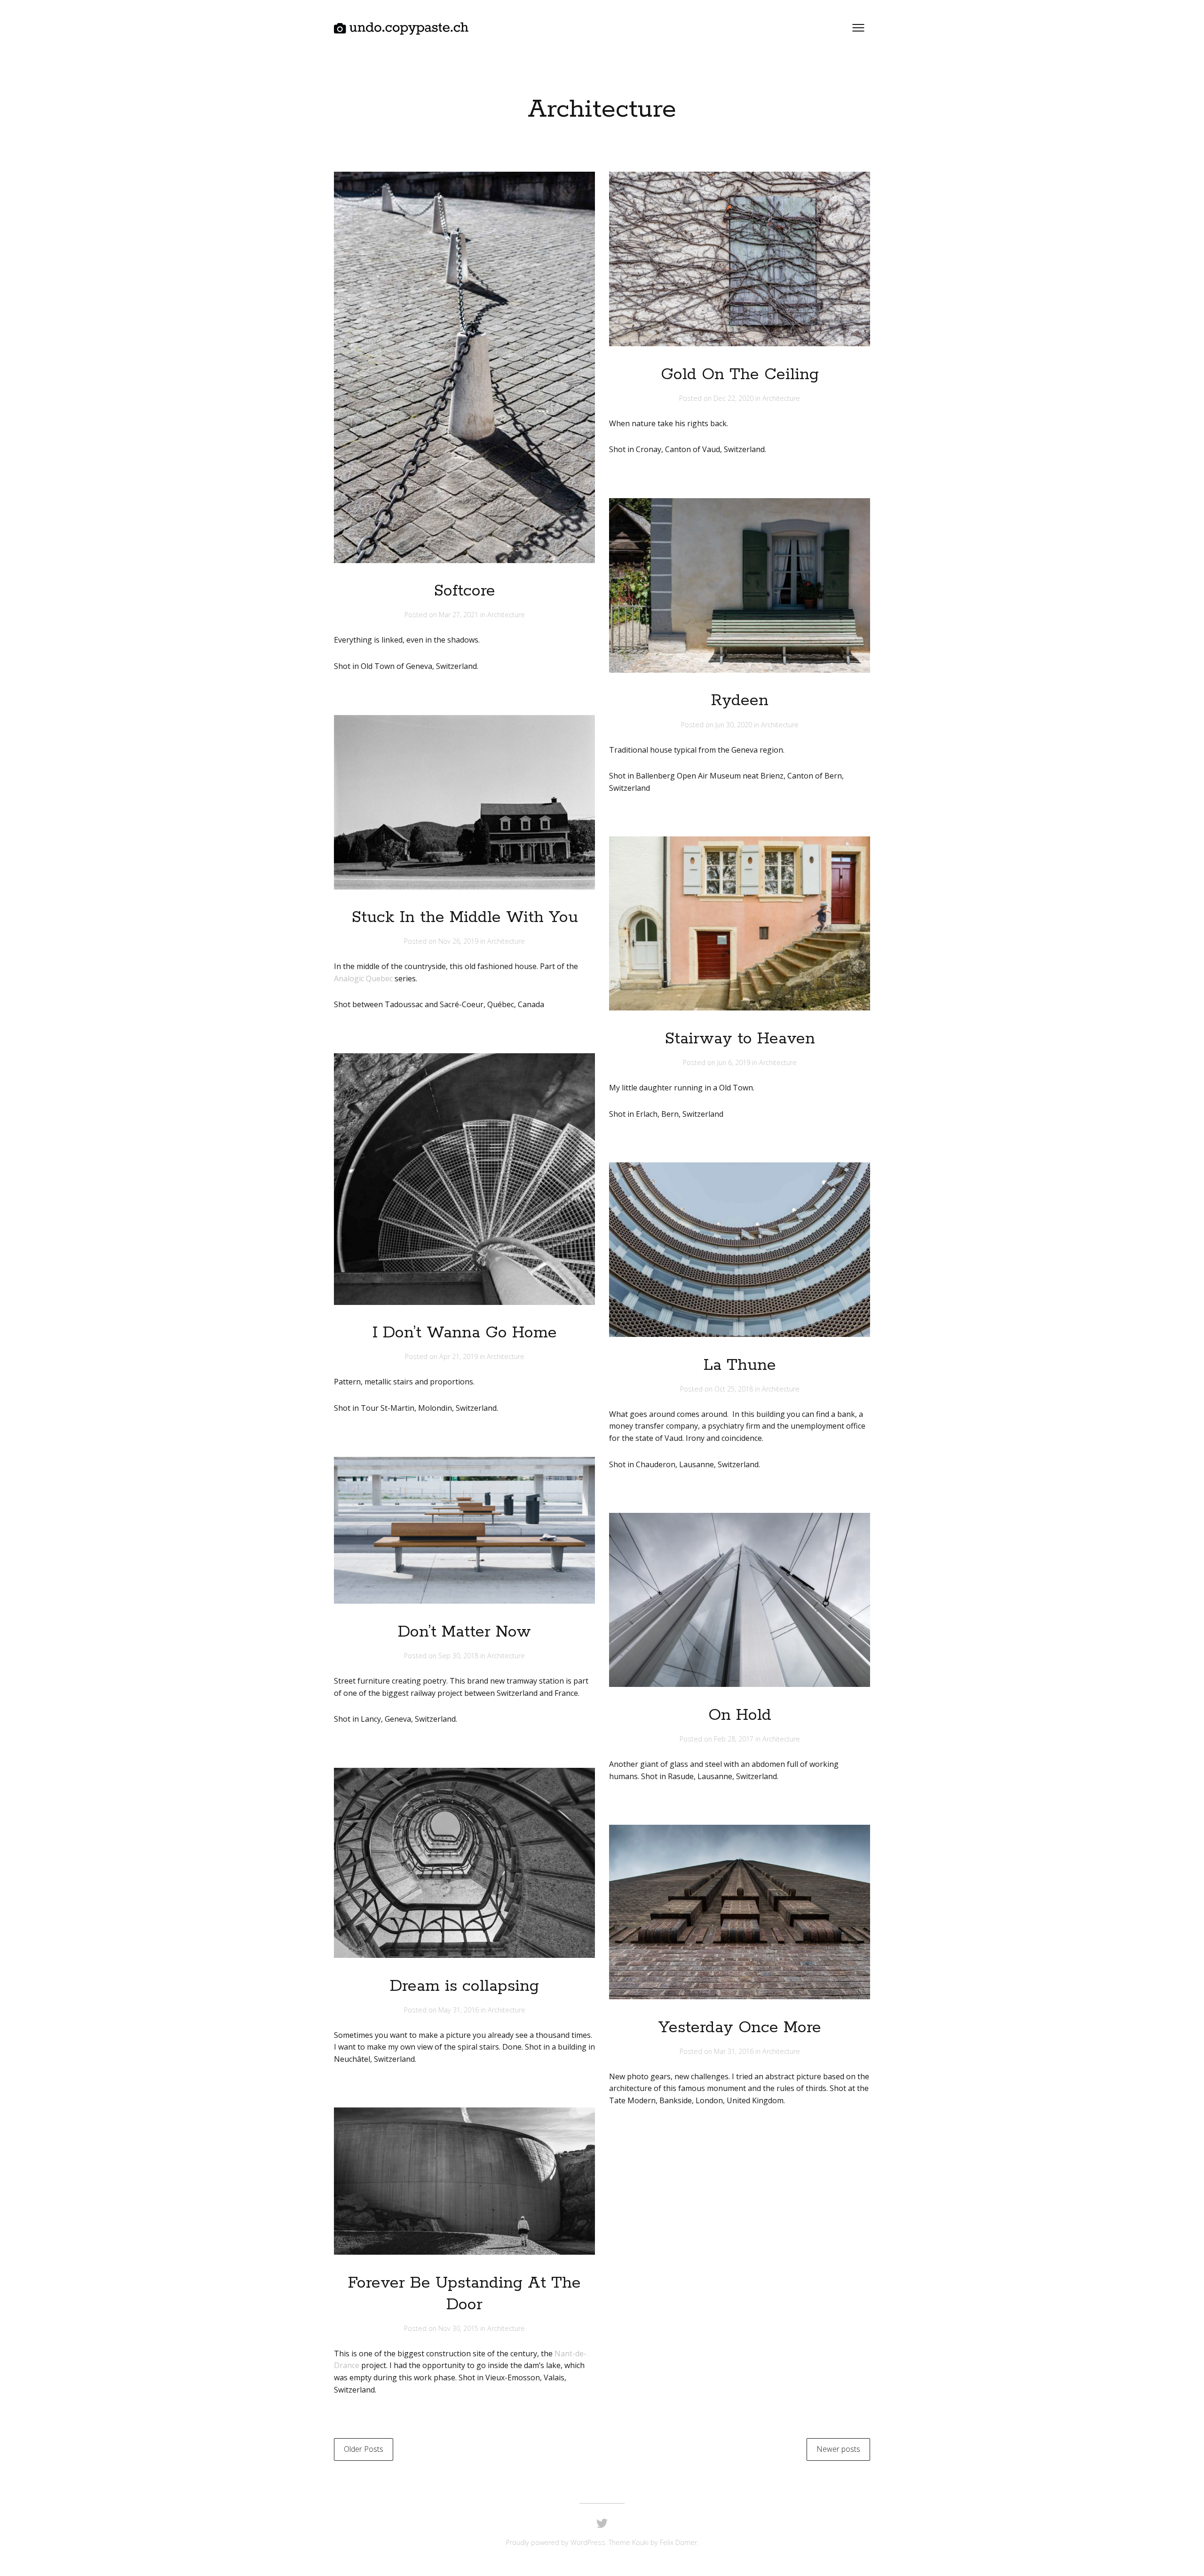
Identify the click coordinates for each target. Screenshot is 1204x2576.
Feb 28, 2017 (735, 1739)
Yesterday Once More (740, 2028)
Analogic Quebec (363, 978)
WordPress (588, 2542)
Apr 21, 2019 (459, 1356)
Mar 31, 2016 (735, 2051)
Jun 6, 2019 (735, 1062)
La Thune (740, 1365)
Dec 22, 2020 (734, 398)
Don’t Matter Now (464, 1632)
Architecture (506, 615)
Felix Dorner (678, 2542)
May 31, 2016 (459, 2010)
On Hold (740, 1715)
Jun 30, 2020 (735, 725)
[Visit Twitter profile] (602, 2524)
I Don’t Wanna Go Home (465, 1333)
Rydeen (740, 701)
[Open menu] (858, 28)
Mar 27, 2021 (459, 615)
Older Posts (364, 2449)
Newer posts (838, 2449)
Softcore (464, 591)
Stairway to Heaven (740, 1039)
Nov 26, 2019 (459, 941)
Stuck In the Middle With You (465, 918)
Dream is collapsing (464, 1986)
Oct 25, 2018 (735, 1389)
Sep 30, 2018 (459, 1656)
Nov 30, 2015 (459, 2328)
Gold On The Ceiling (740, 375)
